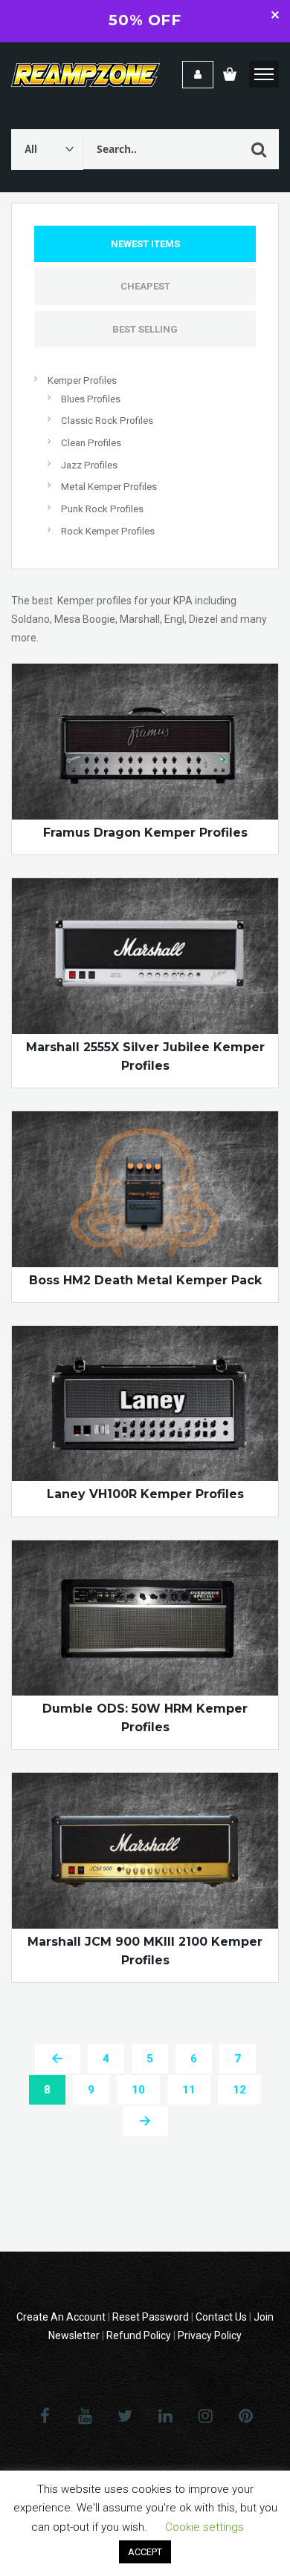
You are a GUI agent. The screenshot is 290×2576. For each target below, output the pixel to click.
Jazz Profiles (89, 465)
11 (189, 2090)
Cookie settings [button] (204, 2527)
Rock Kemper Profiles (108, 531)
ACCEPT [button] (145, 2552)
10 (138, 2090)
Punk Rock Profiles (102, 509)
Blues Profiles (91, 399)
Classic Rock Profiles (107, 421)
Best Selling (145, 329)
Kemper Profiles (82, 380)
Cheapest (145, 286)
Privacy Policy (210, 2335)
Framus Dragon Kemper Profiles (145, 833)
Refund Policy (139, 2335)
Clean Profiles (91, 443)
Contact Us (221, 2317)
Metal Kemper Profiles (109, 487)
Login (198, 75)
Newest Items (145, 244)
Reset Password (151, 2317)
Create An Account (61, 2317)
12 (239, 2090)
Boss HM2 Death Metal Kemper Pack (145, 1280)
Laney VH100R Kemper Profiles (145, 1494)
